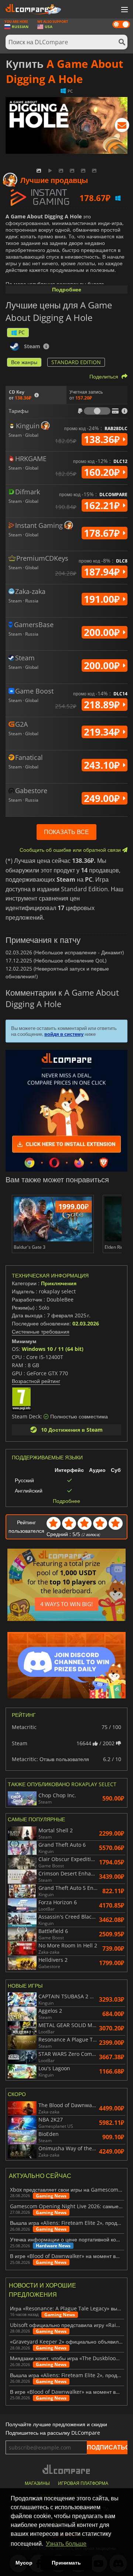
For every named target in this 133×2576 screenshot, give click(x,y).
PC (22, 332)
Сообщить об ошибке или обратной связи (71, 850)
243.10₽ (103, 765)
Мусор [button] (24, 2563)
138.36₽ (103, 439)
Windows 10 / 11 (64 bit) (53, 1349)
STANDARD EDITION (76, 362)
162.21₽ (103, 505)
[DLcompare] (67, 2469)
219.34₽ (103, 732)
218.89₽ (103, 705)
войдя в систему (64, 1034)
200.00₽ (103, 632)
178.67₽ (103, 533)
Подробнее (67, 289)
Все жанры (24, 362)
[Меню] (124, 10)
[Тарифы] (97, 411)
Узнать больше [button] (66, 2544)
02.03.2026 (86, 1323)
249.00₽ (103, 798)
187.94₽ (103, 572)
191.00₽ (103, 599)
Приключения (59, 1283)
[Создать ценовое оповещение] (122, 127)
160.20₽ (103, 472)
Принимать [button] (66, 2563)
